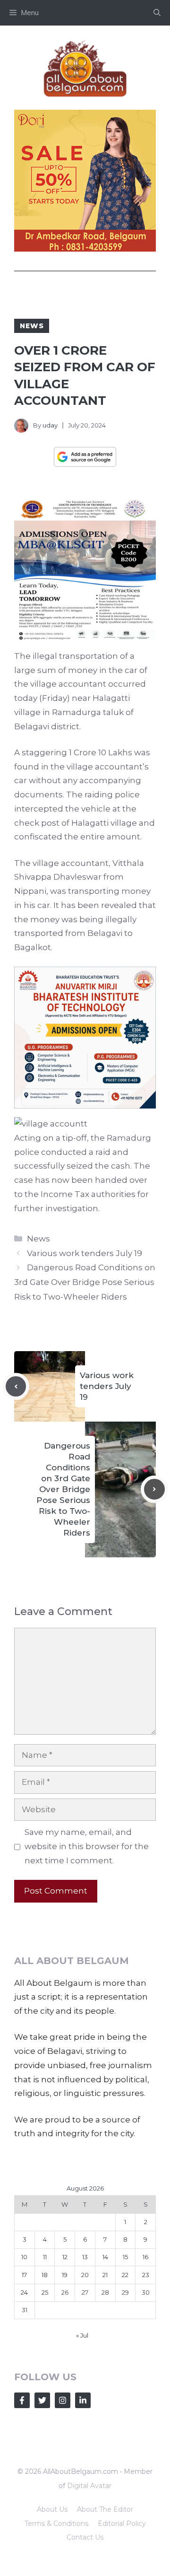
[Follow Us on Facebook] (22, 2400)
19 (65, 2275)
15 (125, 2257)
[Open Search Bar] (157, 13)
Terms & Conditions (56, 2524)
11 (45, 2257)
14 (105, 2257)
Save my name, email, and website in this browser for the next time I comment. (87, 1846)
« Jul (82, 2335)
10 (24, 2257)
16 (145, 2257)
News (32, 326)
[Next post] (154, 1489)
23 (146, 2275)
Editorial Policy (122, 2524)
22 (125, 2275)
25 (45, 2292)
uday (50, 425)
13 (85, 2257)
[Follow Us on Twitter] (42, 2400)
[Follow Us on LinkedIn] (83, 2400)
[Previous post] (16, 1387)
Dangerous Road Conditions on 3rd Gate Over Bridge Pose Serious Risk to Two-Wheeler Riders (85, 1282)
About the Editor (105, 2509)
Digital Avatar (89, 2486)
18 (45, 2275)
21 (105, 2275)
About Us (52, 2509)
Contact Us (85, 2537)
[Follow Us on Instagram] (63, 2400)
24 (24, 2292)
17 (24, 2275)
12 (65, 2257)
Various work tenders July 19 (85, 1253)
